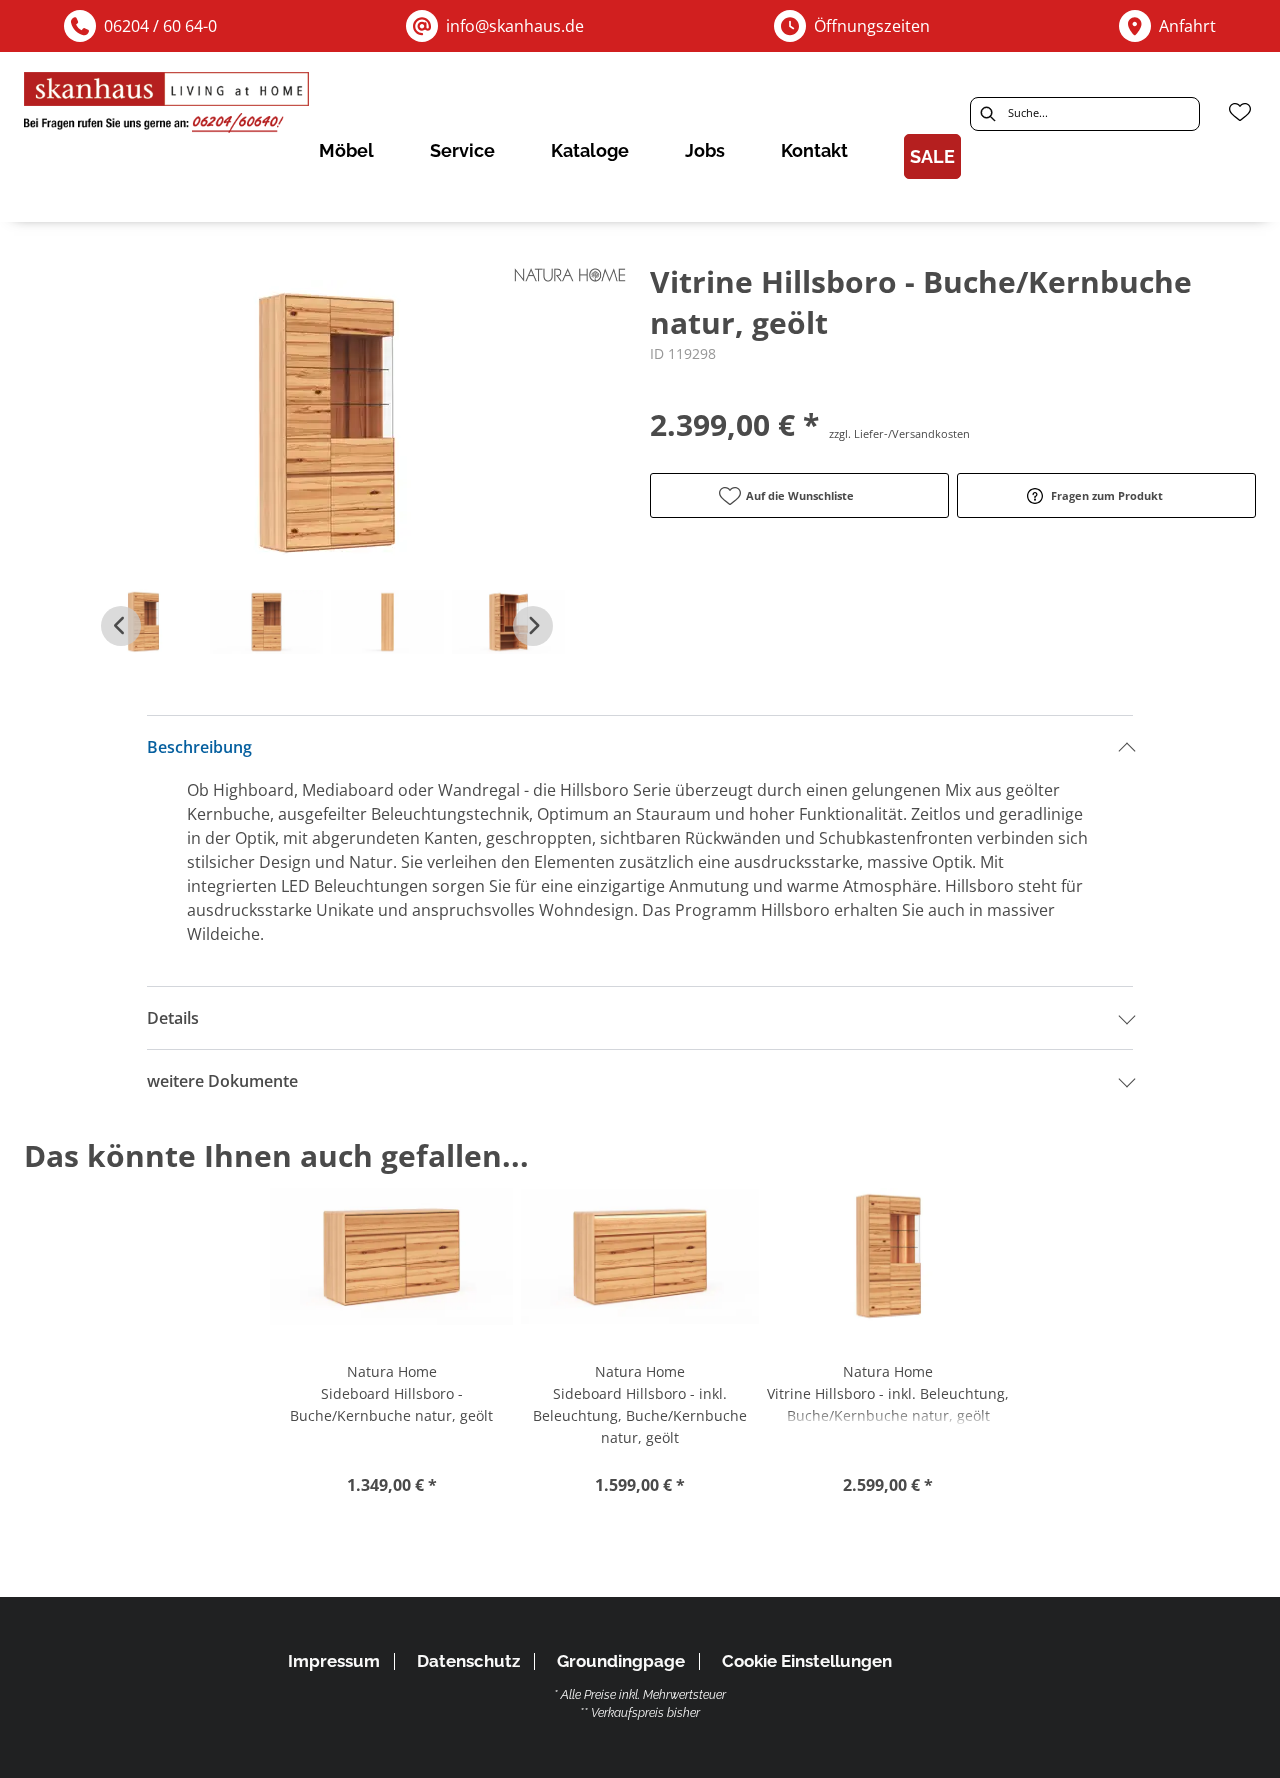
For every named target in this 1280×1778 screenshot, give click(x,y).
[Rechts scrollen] (533, 626)
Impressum (334, 1661)
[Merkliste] (1240, 112)
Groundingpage (621, 1661)
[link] (346, 150)
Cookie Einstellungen (807, 1661)
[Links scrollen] (121, 626)
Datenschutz (468, 1661)
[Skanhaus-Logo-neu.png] (167, 106)
